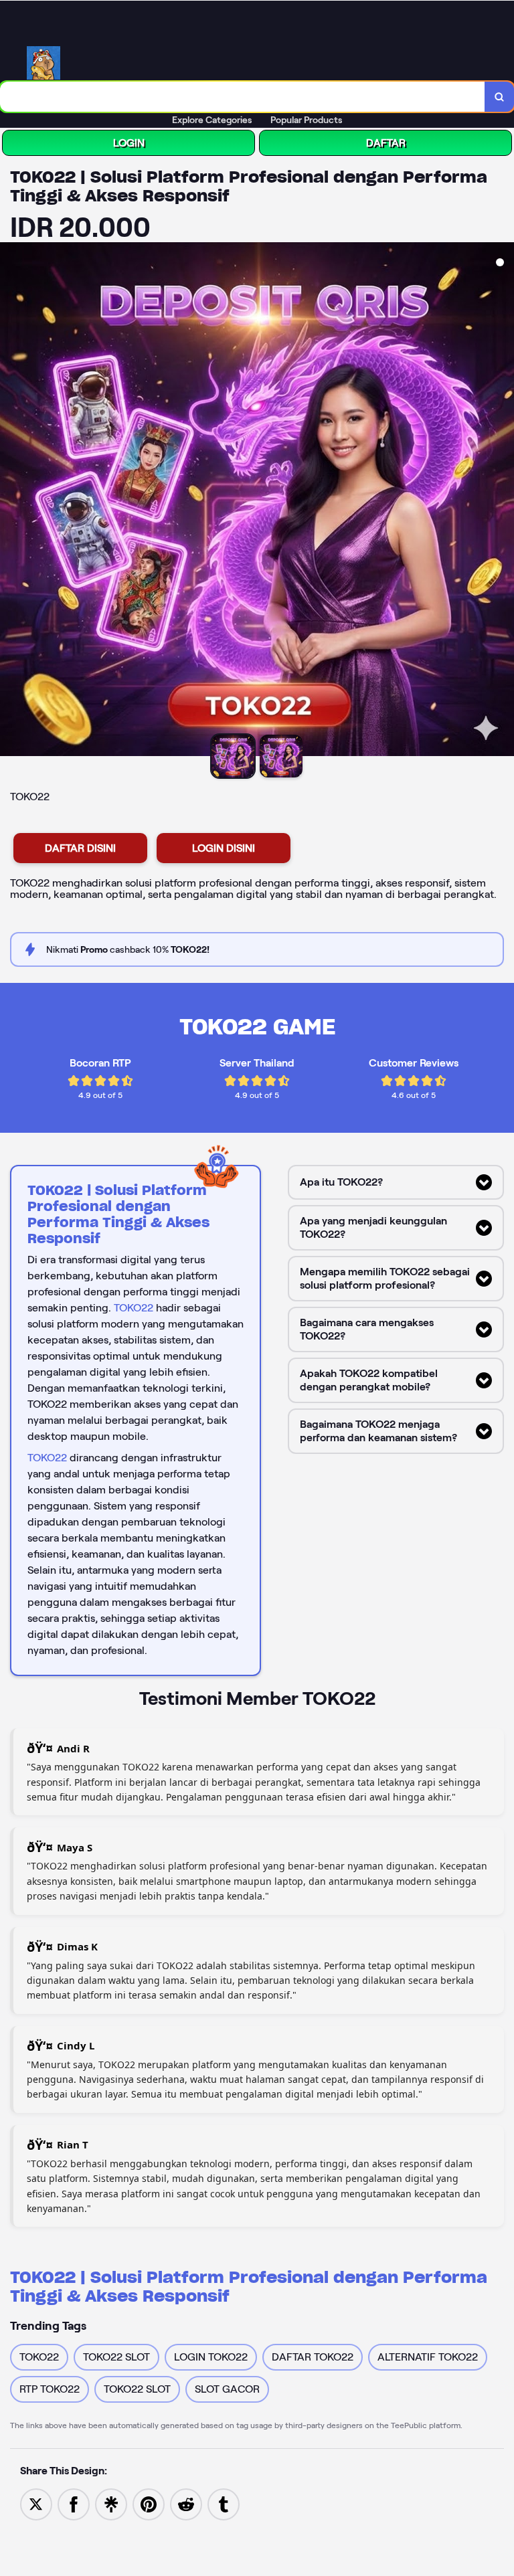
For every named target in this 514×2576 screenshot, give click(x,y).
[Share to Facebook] (74, 2503)
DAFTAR (386, 143)
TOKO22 (134, 1308)
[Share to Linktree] (111, 2503)
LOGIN (129, 143)
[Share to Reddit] (186, 2503)
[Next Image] (503, 501)
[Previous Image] (11, 501)
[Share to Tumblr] (224, 2503)
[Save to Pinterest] (149, 2503)
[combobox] (243, 97)
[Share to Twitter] (36, 2503)
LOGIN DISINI (224, 848)
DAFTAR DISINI (80, 848)
